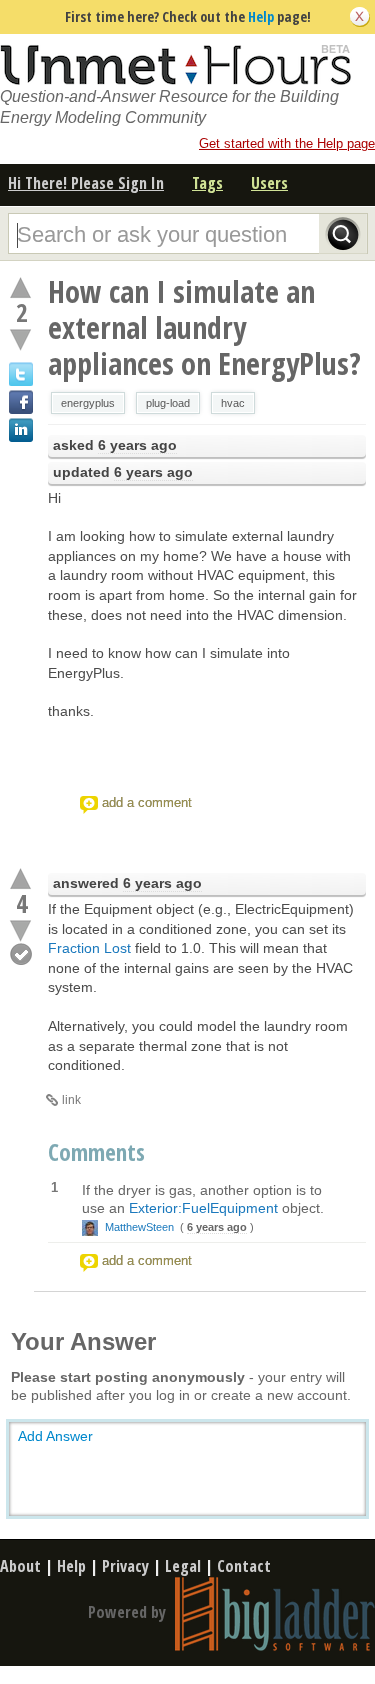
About (20, 1566)
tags (207, 183)
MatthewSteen (139, 1227)
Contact (244, 1566)
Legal (183, 1566)
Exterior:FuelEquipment (203, 1208)
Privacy (125, 1566)
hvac (233, 403)
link (71, 1100)
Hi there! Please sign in (86, 183)
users (269, 183)
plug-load (168, 403)
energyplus (88, 403)
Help (261, 16)
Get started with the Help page (287, 143)
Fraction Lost (89, 948)
